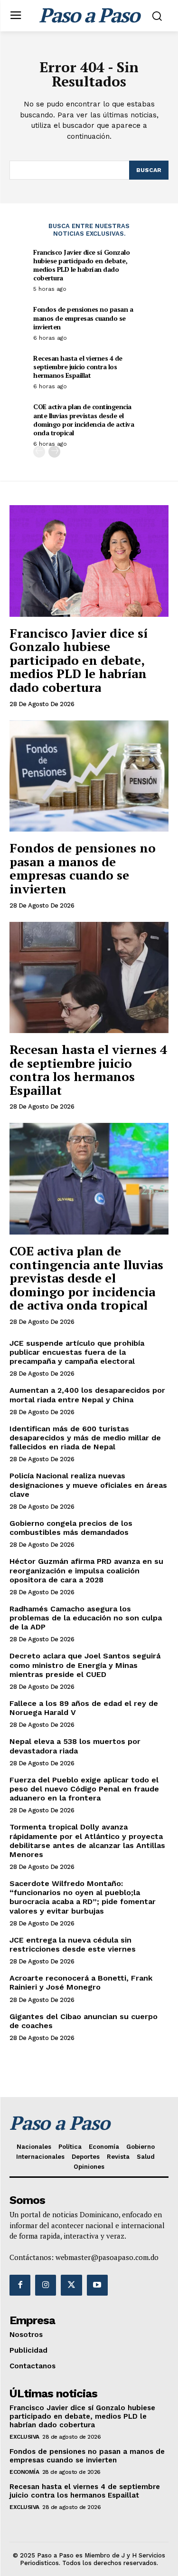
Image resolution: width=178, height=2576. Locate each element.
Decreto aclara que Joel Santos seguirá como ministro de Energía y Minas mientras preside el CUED (85, 1665)
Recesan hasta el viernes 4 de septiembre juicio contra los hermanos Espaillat (78, 367)
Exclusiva (24, 2437)
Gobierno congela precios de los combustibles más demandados (71, 1528)
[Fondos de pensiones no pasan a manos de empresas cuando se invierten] (89, 776)
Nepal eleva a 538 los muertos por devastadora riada (75, 1746)
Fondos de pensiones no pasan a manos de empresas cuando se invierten (83, 318)
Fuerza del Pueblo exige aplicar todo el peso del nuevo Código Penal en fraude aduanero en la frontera (84, 1789)
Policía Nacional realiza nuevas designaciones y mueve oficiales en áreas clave (88, 1485)
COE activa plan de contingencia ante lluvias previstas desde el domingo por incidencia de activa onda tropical (84, 420)
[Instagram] (46, 2285)
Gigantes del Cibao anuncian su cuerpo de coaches (84, 2021)
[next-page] (54, 452)
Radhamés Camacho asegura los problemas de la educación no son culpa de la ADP (86, 1618)
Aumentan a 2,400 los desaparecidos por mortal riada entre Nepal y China (87, 1395)
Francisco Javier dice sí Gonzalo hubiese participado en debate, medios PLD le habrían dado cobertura (81, 265)
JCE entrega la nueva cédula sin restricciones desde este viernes (73, 1944)
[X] (71, 2285)
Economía (24, 2472)
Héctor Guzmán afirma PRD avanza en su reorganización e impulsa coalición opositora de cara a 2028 (86, 1570)
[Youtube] (97, 2285)
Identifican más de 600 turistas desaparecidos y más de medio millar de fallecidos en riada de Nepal (85, 1438)
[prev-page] (39, 452)
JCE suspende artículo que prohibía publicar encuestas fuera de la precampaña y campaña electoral (77, 1352)
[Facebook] (20, 2285)
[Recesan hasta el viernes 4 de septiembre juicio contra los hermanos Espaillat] (89, 978)
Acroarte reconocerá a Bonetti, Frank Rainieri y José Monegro (81, 1982)
